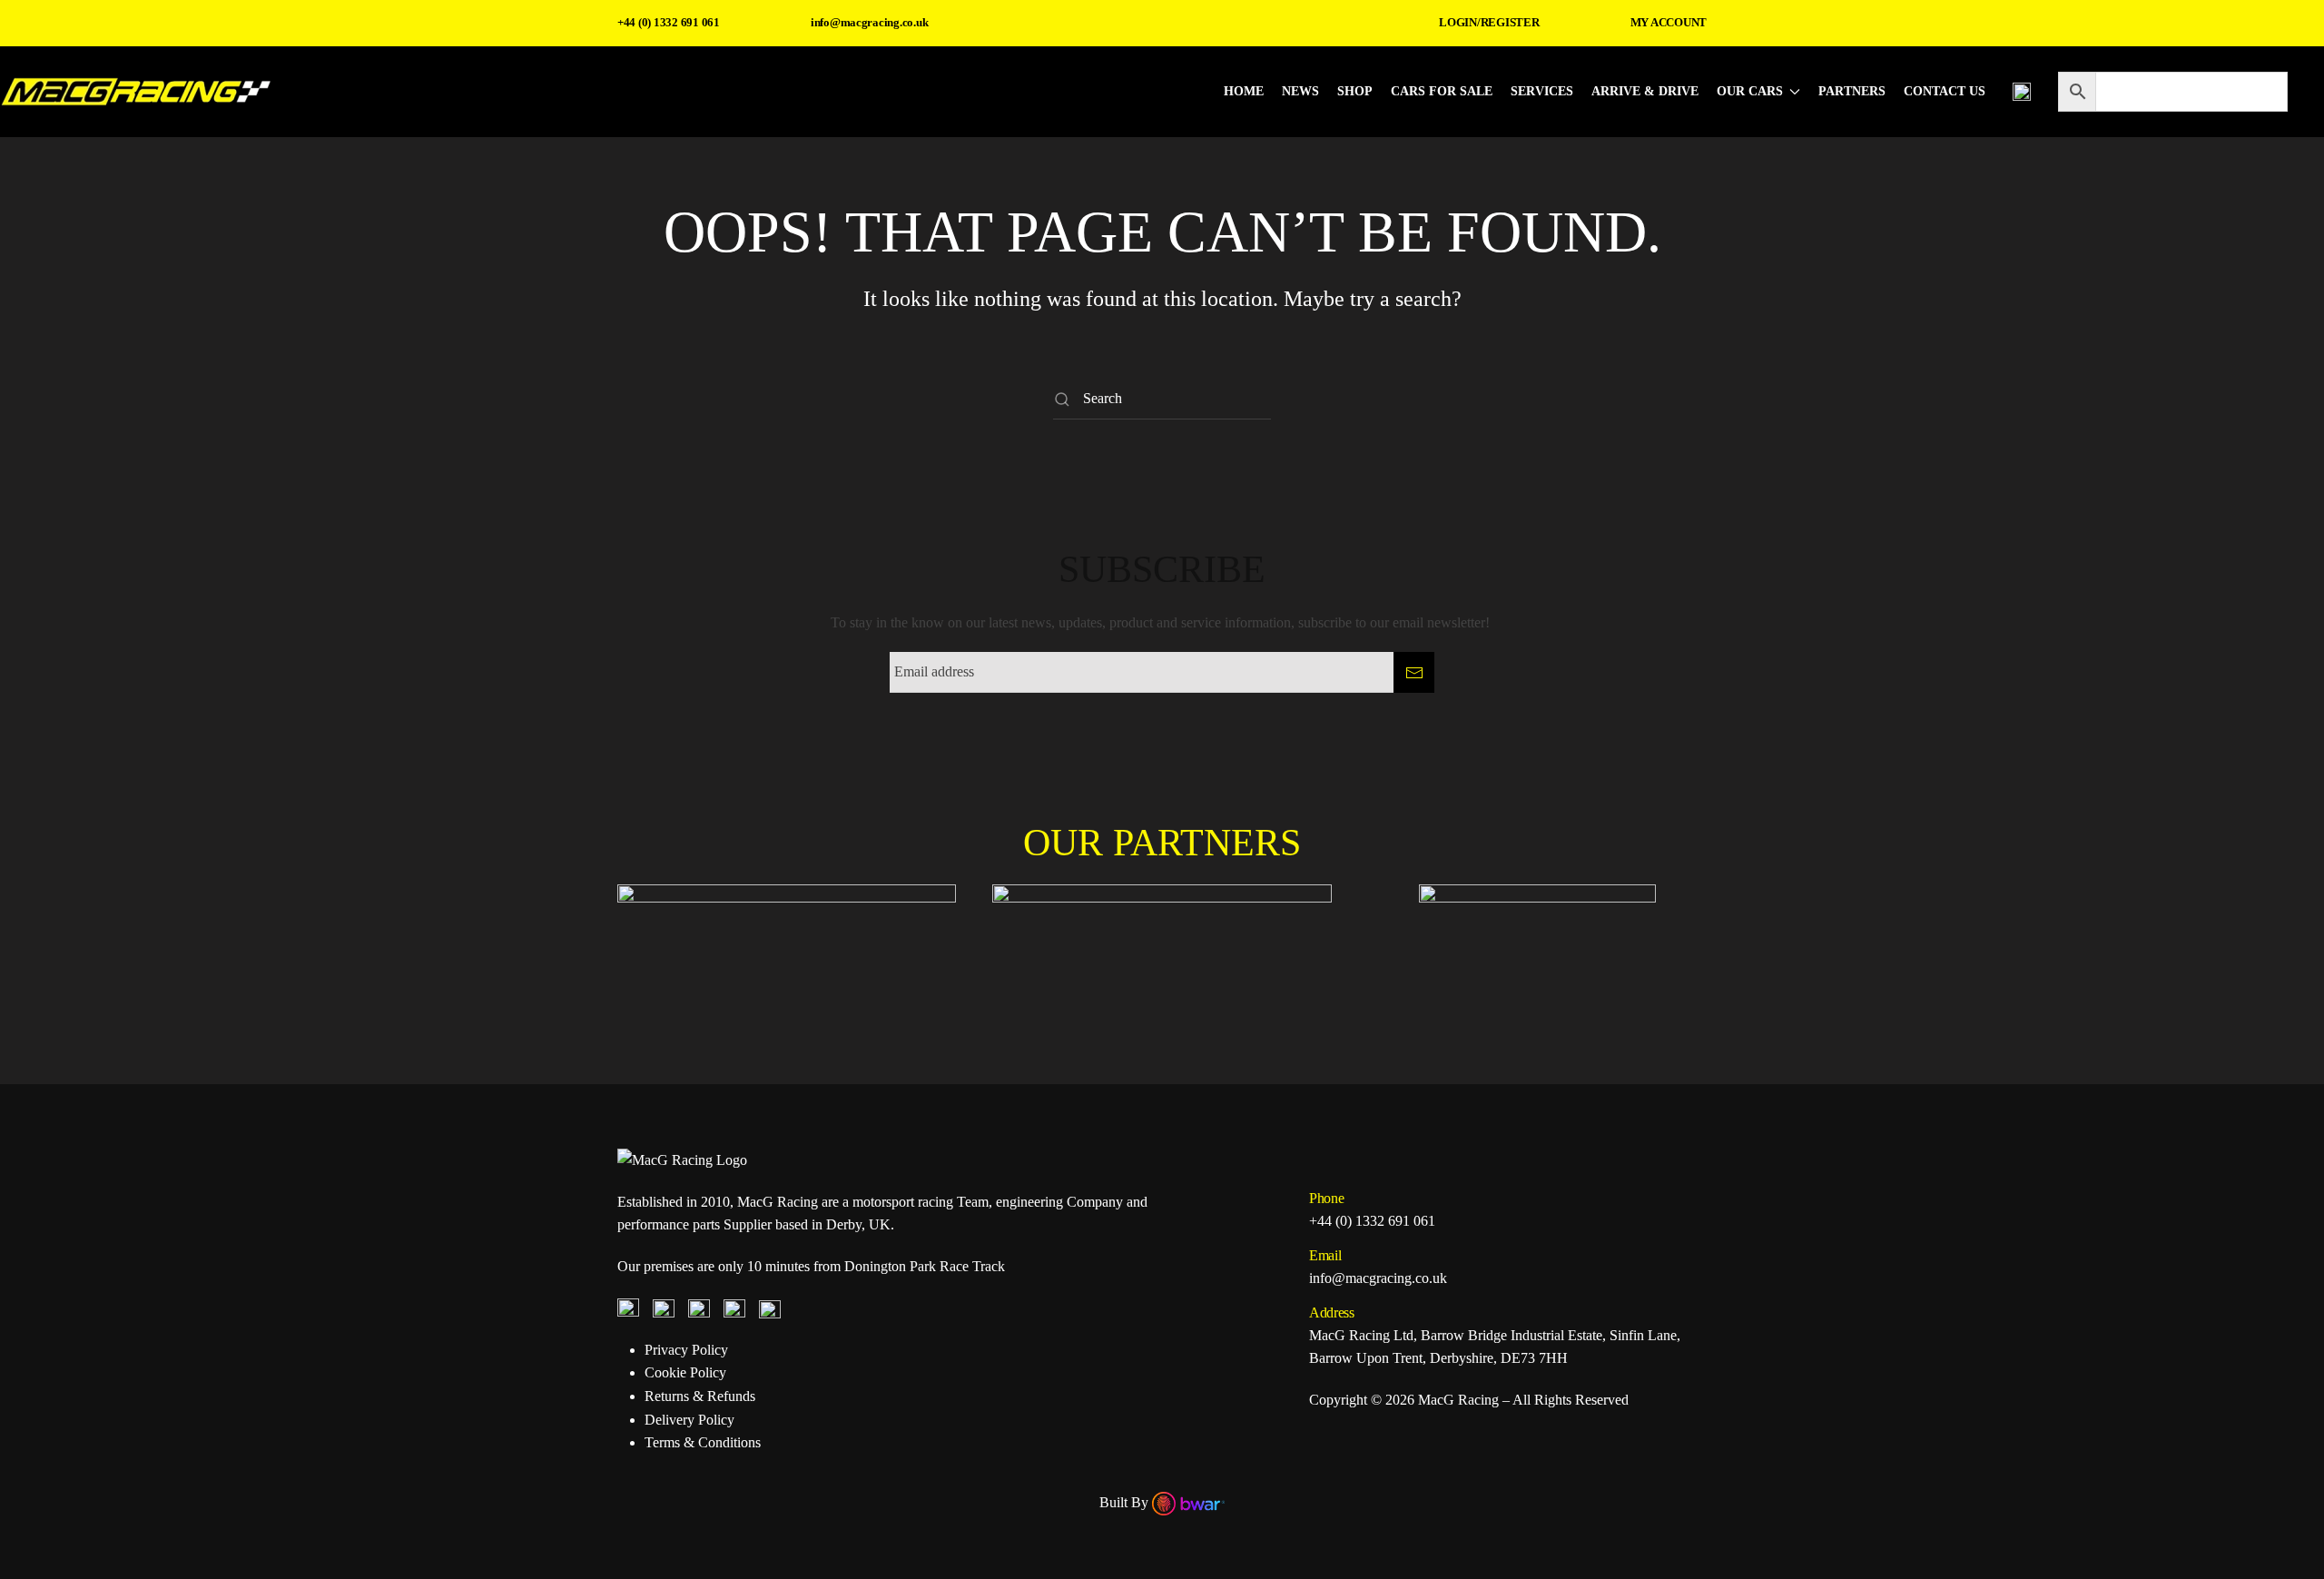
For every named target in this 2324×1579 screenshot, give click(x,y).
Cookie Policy (685, 1372)
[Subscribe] (1414, 672)
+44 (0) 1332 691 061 (669, 22)
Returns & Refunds (700, 1396)
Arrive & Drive (1645, 91)
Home (1244, 91)
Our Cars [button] (1750, 91)
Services (1542, 91)
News (1300, 91)
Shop (1355, 91)
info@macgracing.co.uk (870, 22)
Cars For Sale (1442, 91)
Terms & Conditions (703, 1442)
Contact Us (1945, 91)
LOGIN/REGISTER (1489, 22)
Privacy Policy (686, 1350)
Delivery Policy (689, 1420)
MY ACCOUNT (1669, 22)
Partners (1852, 91)
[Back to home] (136, 92)
